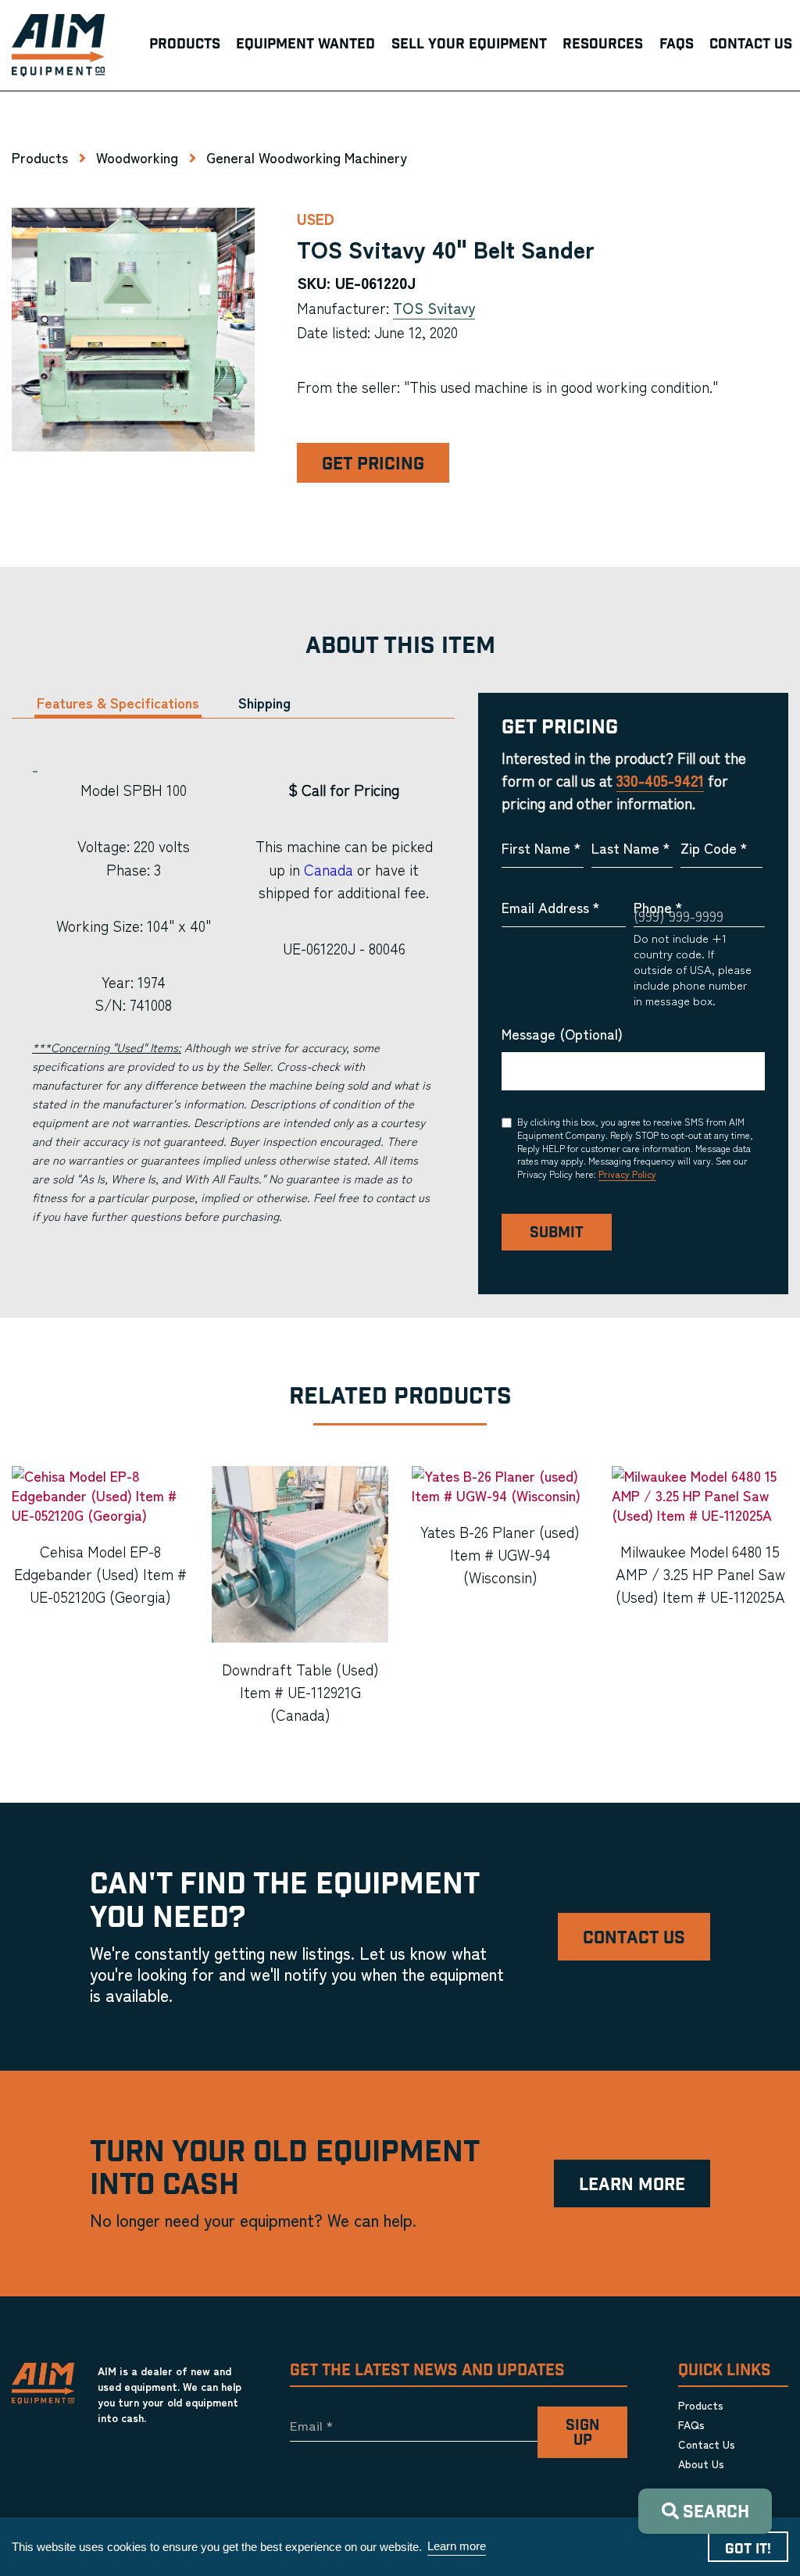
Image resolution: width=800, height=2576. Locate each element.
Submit (557, 1233)
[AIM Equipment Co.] (58, 45)
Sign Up (582, 2433)
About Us (701, 2464)
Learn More (632, 2185)
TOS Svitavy (434, 308)
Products (40, 157)
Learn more (457, 2546)
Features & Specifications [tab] (118, 703)
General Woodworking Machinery (307, 157)
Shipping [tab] (264, 703)
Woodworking (137, 157)
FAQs (691, 2424)
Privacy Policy (627, 1174)
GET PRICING (373, 464)
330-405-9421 (660, 780)
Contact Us (634, 1938)
